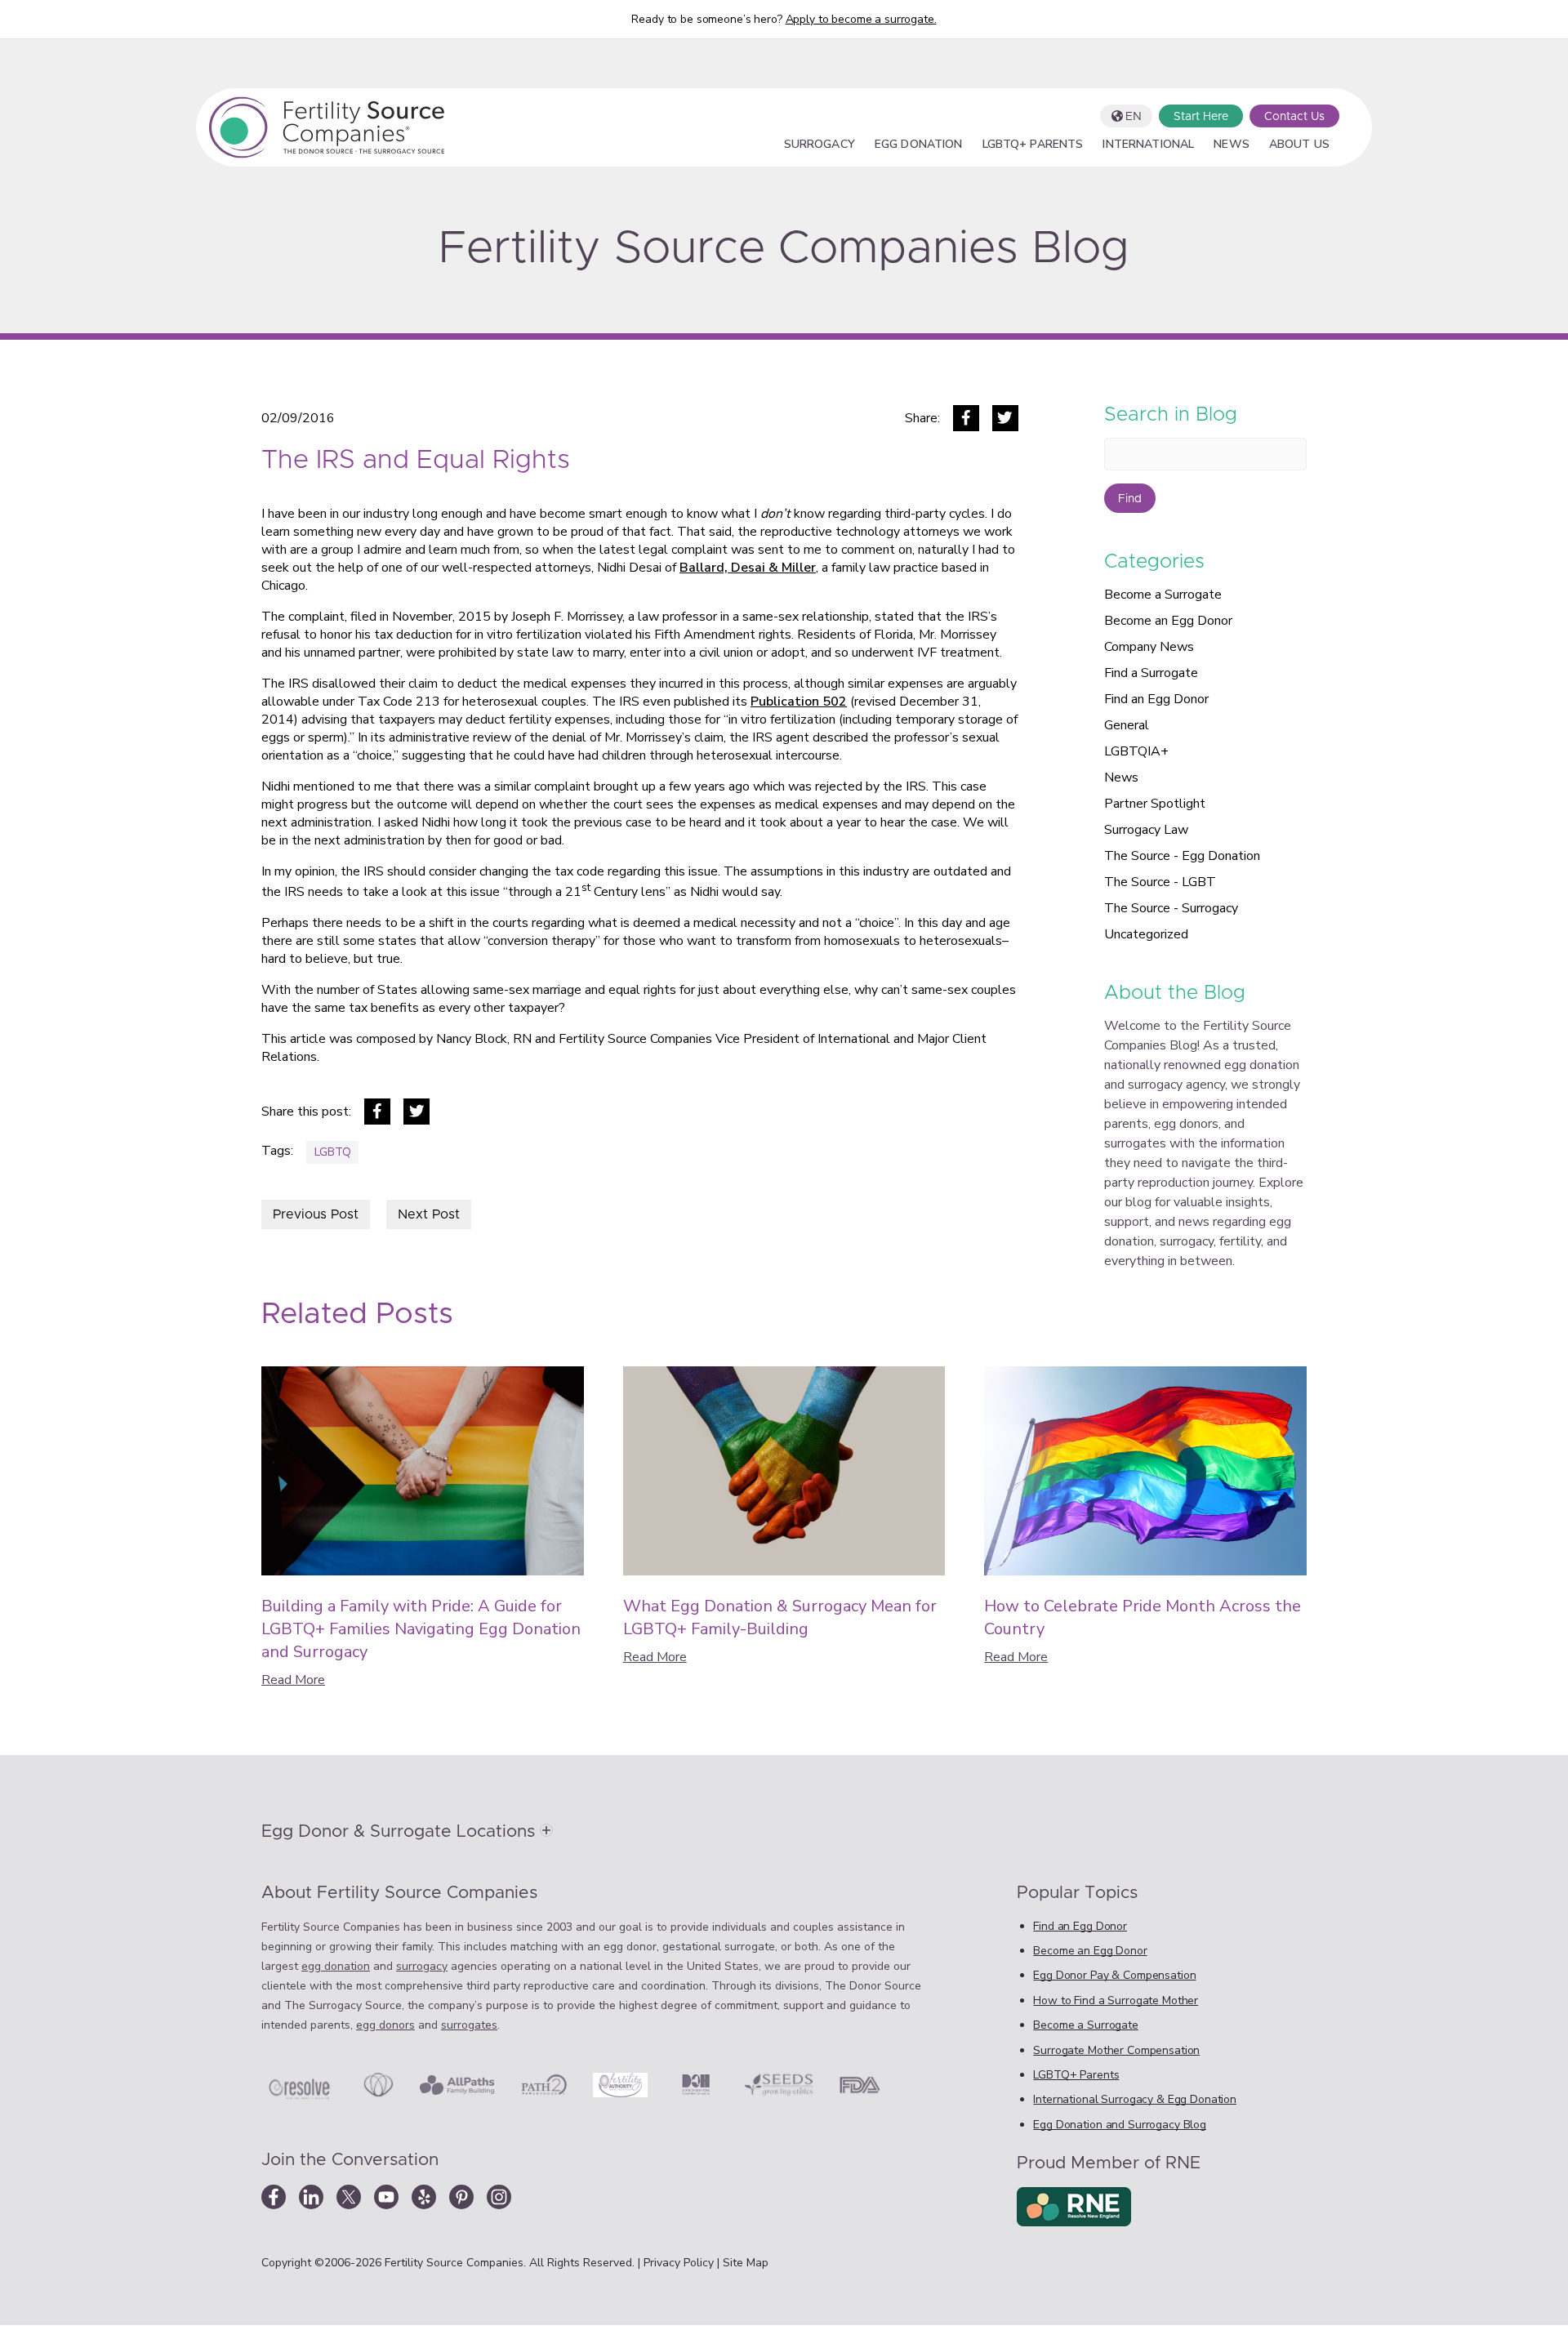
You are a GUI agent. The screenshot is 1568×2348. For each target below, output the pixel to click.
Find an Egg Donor (1156, 699)
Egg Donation (919, 145)
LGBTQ (333, 1152)
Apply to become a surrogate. (861, 19)
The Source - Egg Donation (1182, 856)
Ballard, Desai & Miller (748, 568)
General (1127, 725)
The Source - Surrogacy (1171, 908)
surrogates (469, 2025)
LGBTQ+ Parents (1033, 145)
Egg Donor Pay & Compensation (1114, 1975)
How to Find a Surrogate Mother (1116, 2000)
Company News (1149, 647)
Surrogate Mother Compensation (1116, 2050)
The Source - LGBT (1160, 882)
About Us (1299, 145)
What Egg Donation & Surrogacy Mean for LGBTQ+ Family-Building (780, 1617)
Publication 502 (799, 702)
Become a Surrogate (1163, 595)
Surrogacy (820, 145)
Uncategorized (1146, 934)
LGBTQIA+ (1136, 751)
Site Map (746, 2263)
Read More (293, 1680)
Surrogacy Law (1146, 830)
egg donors (385, 2025)
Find (1130, 499)
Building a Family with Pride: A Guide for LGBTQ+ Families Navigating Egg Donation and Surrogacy (421, 1629)
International (1148, 145)
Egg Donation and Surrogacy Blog (1120, 2125)
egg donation (336, 1966)
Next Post (429, 1214)
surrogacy (422, 1966)
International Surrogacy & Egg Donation (1135, 2099)
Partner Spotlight (1155, 804)
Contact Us (1294, 117)
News (1232, 145)
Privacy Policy (680, 2263)
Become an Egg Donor (1168, 621)
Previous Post (316, 1214)
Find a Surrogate (1151, 673)
